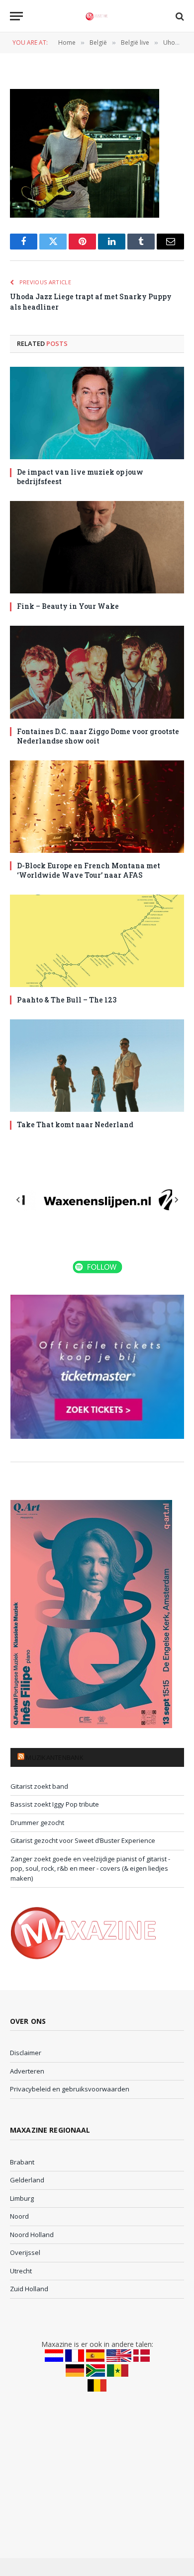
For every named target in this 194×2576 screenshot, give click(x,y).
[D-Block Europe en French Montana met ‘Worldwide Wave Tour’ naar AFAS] (97, 807)
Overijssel (25, 2252)
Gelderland (27, 2180)
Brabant (22, 2162)
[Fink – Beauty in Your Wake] (97, 547)
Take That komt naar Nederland (75, 1124)
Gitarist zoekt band (39, 1786)
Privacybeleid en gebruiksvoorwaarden (70, 2089)
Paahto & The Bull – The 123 (67, 1000)
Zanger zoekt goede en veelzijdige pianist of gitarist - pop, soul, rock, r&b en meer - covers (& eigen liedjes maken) (90, 1869)
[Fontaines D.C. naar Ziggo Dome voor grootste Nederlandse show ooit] (97, 672)
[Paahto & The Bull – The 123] (97, 941)
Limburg (22, 2198)
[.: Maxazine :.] (97, 16)
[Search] (179, 16)
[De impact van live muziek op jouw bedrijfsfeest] (97, 413)
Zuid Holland (29, 2289)
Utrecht (21, 2271)
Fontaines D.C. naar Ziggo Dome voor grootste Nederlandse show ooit (98, 736)
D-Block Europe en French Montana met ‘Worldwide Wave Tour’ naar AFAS (89, 870)
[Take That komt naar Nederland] (97, 1066)
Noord (19, 2216)
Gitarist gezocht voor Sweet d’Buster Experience (83, 1840)
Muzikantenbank (55, 1757)
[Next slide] (176, 1200)
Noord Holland (32, 2235)
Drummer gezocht (37, 1823)
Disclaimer (26, 2053)
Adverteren (27, 2071)
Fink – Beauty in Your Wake (68, 606)
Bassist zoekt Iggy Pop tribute (55, 1804)
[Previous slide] (18, 1200)
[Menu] (16, 16)
